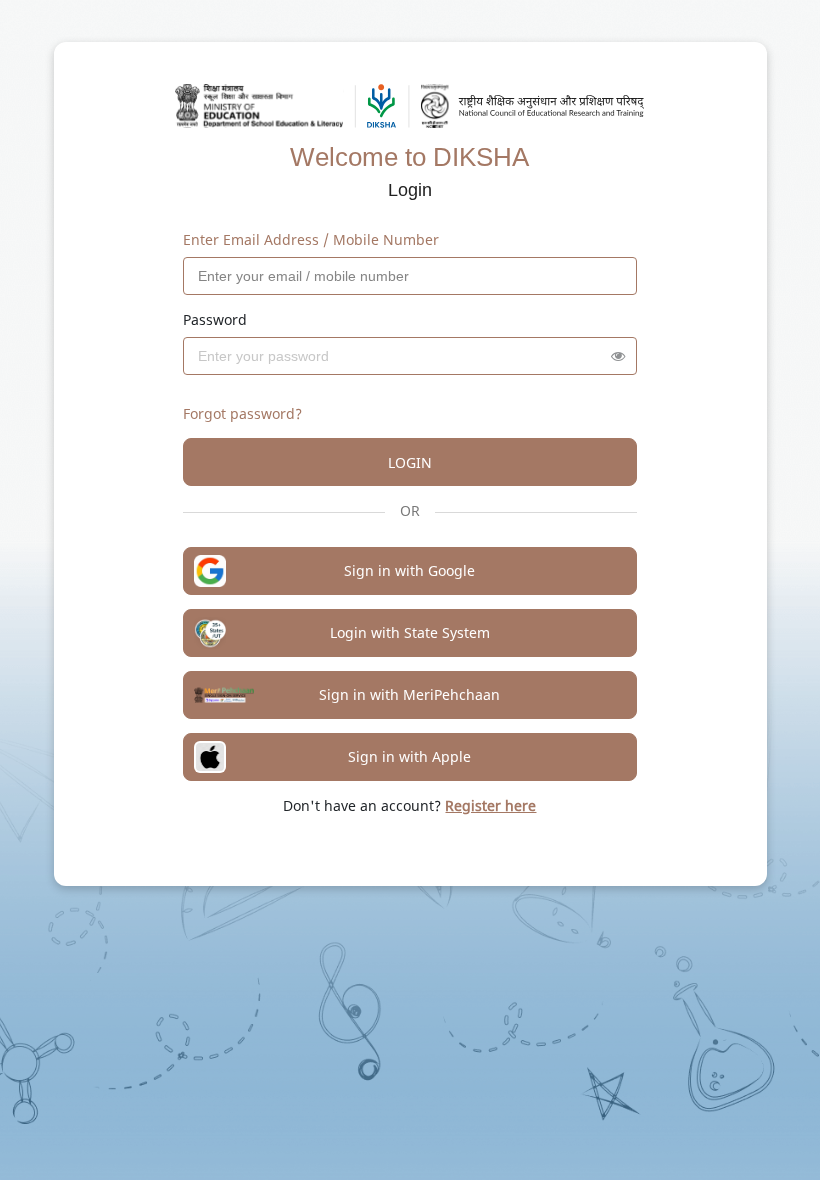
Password (215, 319)
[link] (490, 805)
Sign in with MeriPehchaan (409, 694)
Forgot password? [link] (242, 413)
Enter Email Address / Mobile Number (311, 239)
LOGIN (410, 462)
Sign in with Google (409, 570)
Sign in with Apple (409, 756)
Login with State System (410, 632)
